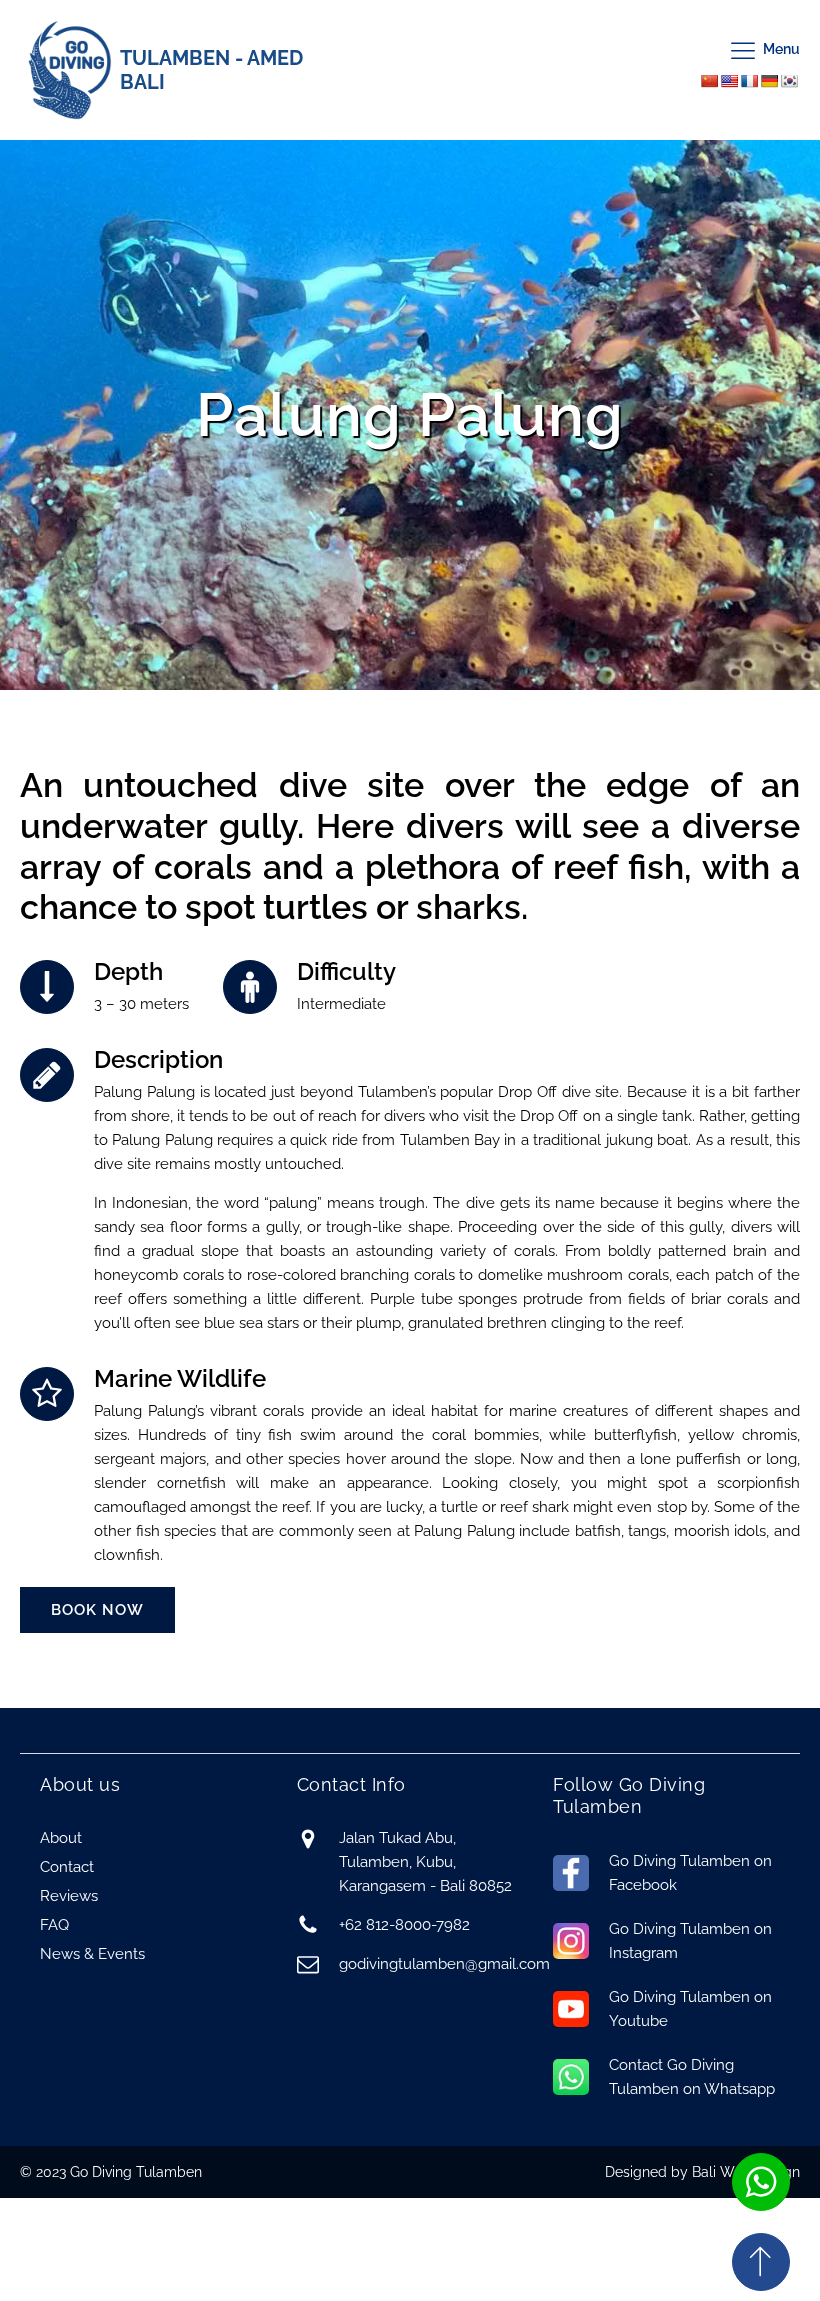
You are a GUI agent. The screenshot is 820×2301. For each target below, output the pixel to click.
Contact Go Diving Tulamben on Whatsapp (692, 2077)
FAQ (54, 1925)
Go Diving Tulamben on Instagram (690, 1941)
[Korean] (789, 81)
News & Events (92, 1954)
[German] (769, 81)
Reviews (69, 1896)
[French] (749, 81)
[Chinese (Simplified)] (709, 81)
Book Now (97, 1610)
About (61, 1838)
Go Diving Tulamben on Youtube (690, 2009)
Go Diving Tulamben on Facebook (690, 1873)
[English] (729, 81)
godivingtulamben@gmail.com (444, 1964)
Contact (67, 1867)
